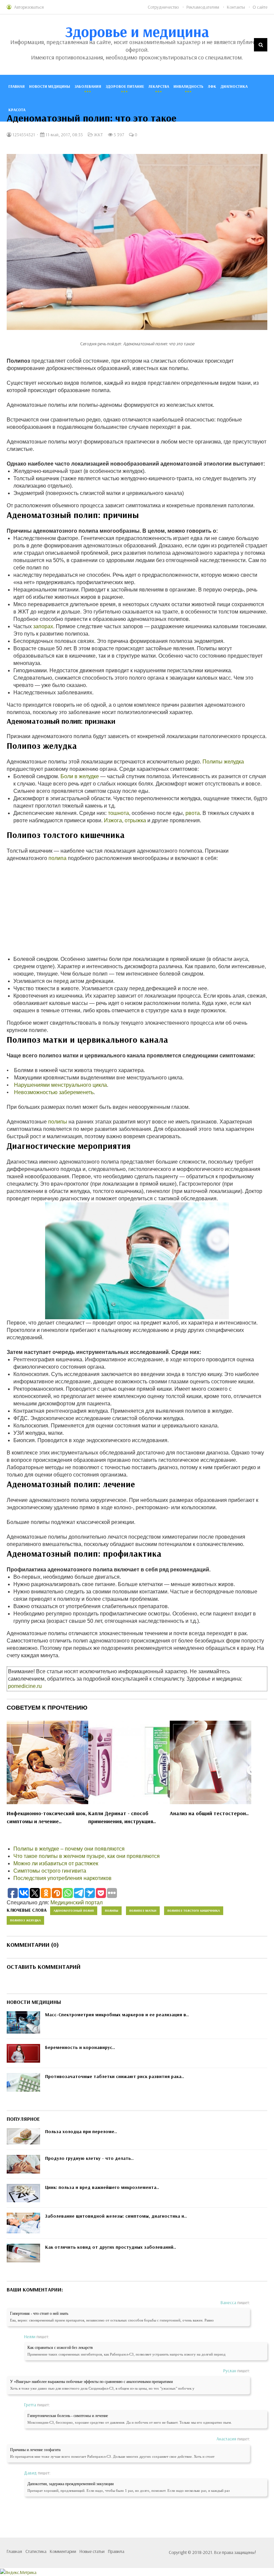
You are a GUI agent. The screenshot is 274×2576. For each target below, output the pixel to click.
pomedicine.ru (25, 1686)
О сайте (260, 7)
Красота (17, 110)
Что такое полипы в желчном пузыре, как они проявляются (87, 1856)
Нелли (30, 2337)
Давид (30, 2473)
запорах (43, 626)
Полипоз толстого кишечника (194, 1911)
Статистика (36, 2551)
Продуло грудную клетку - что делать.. (89, 2158)
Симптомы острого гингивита (50, 1871)
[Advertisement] (137, 909)
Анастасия (226, 2439)
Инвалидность (188, 86)
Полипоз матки (143, 1911)
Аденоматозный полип (74, 1911)
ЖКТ (98, 135)
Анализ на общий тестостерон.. (209, 1813)
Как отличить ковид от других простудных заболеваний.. (111, 2247)
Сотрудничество (163, 7)
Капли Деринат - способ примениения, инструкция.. (122, 1817)
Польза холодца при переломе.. (81, 2131)
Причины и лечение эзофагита (35, 2450)
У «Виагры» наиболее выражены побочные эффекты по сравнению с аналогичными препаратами (91, 2382)
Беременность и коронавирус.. (80, 2047)
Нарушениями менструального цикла (60, 1085)
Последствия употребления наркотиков (62, 1878)
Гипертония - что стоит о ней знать (39, 2313)
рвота (193, 813)
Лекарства (159, 86)
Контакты (236, 7)
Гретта (30, 2405)
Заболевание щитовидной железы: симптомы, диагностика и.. (116, 2216)
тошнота (118, 813)
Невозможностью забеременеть (54, 1092)
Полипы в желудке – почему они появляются (69, 1849)
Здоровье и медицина (137, 31)
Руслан (230, 2371)
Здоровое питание (125, 86)
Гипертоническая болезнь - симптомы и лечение (68, 2416)
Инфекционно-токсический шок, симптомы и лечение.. (47, 1817)
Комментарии (63, 2551)
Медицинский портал (77, 1903)
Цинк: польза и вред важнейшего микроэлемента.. (102, 2187)
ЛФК (212, 86)
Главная (17, 86)
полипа (57, 858)
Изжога (113, 820)
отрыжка (135, 820)
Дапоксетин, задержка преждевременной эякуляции (71, 2484)
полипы (58, 1122)
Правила (116, 2551)
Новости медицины (50, 86)
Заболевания (88, 86)
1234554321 (23, 135)
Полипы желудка (223, 762)
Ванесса (228, 2302)
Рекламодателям (203, 7)
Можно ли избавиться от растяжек (56, 1863)
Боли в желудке (80, 776)
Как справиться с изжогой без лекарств (60, 2348)
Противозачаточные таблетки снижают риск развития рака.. (115, 2076)
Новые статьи (92, 2551)
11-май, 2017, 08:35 (64, 135)
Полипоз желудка (25, 1920)
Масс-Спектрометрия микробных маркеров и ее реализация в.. (117, 2015)
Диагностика (234, 86)
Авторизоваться (29, 7)
